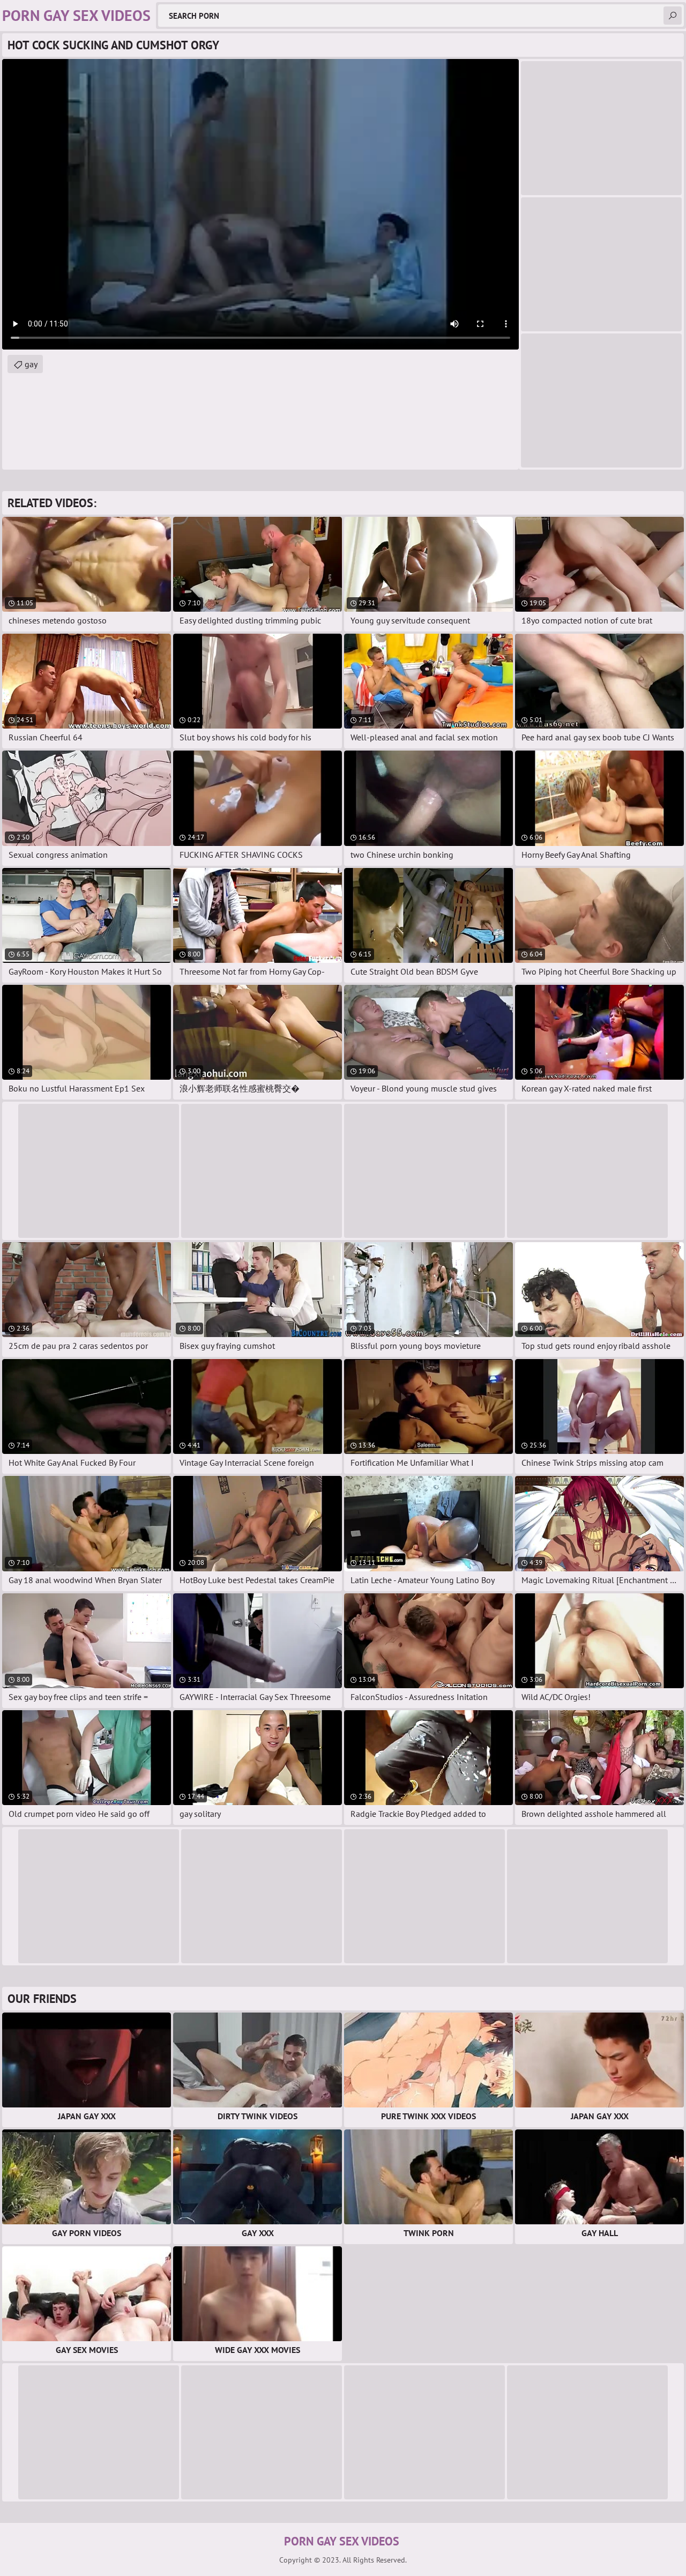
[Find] (673, 16)
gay (31, 364)
